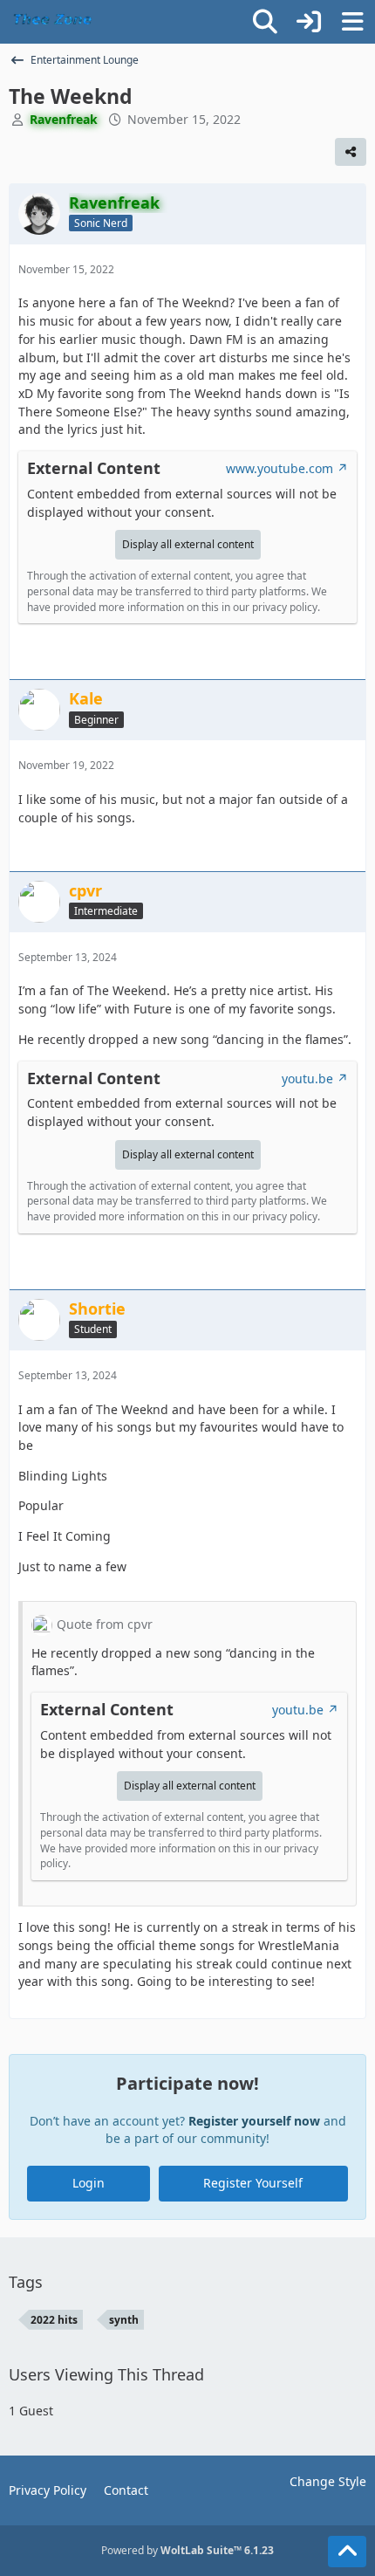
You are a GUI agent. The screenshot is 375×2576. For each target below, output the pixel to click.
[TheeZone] (55, 22)
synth (124, 2320)
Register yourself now (254, 2121)
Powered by (187, 2550)
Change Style (328, 2481)
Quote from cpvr (105, 1624)
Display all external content (188, 544)
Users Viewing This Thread (106, 2374)
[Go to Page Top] (347, 2552)
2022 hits (54, 2320)
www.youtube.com (280, 468)
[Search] (265, 22)
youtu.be (307, 1078)
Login (89, 2183)
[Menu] (352, 22)
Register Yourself (253, 2183)
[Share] (351, 152)
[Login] (309, 22)
